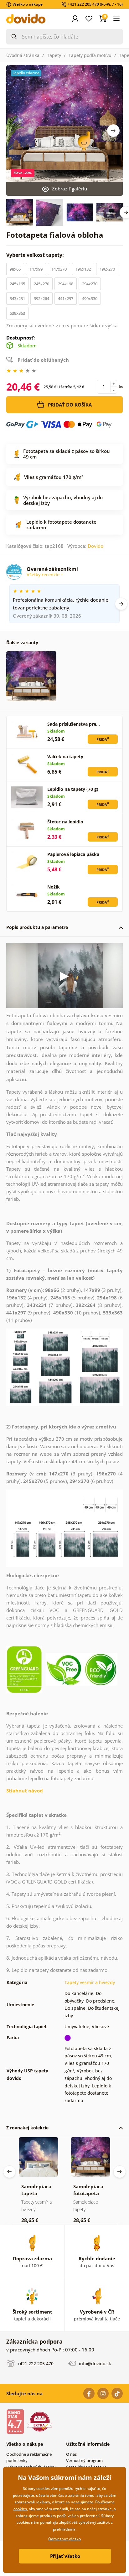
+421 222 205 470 (35, 2363)
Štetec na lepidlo (65, 822)
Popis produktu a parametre (37, 927)
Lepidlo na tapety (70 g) (73, 789)
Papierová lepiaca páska (73, 854)
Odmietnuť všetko (64, 2539)
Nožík (54, 887)
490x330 (90, 298)
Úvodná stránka (23, 55)
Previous (9, 2172)
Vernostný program (84, 2460)
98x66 (15, 269)
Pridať (103, 739)
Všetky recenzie (44, 575)
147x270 (59, 269)
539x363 (17, 313)
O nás (71, 2454)
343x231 (17, 298)
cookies (20, 2509)
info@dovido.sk (94, 2363)
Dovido (95, 546)
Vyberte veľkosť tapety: (36, 255)
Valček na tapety (65, 757)
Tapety (54, 55)
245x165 (17, 284)
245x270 (41, 284)
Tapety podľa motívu (90, 55)
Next (113, 131)
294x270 (90, 284)
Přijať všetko (65, 2556)
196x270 (107, 269)
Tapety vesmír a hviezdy (90, 1982)
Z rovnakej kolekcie (27, 2128)
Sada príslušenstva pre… (74, 724)
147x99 (36, 269)
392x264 (41, 298)
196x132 (83, 269)
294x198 (66, 284)
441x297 (66, 298)
